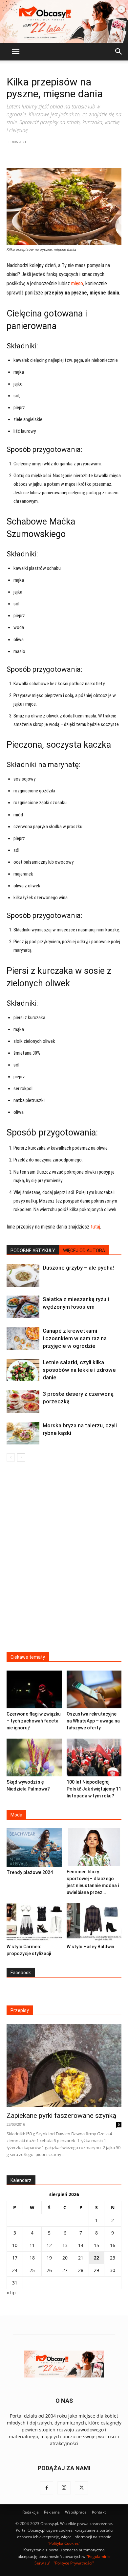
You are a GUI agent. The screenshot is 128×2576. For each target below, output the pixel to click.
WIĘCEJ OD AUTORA (84, 1251)
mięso (77, 283)
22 (96, 2258)
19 (49, 2258)
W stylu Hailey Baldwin (90, 1947)
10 (15, 2245)
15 (96, 2245)
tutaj (95, 1227)
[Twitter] (81, 2488)
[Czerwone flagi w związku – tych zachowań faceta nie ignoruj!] (34, 1689)
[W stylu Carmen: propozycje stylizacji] (34, 1922)
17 (15, 2258)
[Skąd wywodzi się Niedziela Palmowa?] (34, 1757)
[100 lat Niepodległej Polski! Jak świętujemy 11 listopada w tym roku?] (94, 1757)
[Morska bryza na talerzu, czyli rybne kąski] (23, 1433)
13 (65, 2245)
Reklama (52, 2512)
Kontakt (99, 2512)
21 (81, 2258)
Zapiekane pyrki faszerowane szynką (61, 2116)
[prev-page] (11, 1457)
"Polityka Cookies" (64, 2543)
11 (32, 2245)
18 (32, 2258)
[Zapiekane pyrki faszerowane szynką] (64, 2066)
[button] (15, 52)
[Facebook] (47, 2488)
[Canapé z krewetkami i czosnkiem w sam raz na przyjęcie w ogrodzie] (23, 1338)
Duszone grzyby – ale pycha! (78, 1268)
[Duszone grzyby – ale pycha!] (23, 1275)
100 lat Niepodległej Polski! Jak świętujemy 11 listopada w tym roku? (94, 1789)
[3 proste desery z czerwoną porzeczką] (23, 1402)
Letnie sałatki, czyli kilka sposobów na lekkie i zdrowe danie (79, 1370)
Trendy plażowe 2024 (30, 1872)
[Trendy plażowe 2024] (34, 1847)
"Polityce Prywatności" (74, 2563)
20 (65, 2258)
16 (113, 2245)
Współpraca (76, 2512)
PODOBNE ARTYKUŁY (33, 1251)
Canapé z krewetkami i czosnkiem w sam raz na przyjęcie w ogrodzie (75, 1338)
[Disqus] (64, 1561)
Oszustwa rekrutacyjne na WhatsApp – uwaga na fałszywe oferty (93, 1721)
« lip (11, 2293)
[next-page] (21, 1457)
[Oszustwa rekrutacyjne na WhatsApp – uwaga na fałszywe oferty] (94, 1689)
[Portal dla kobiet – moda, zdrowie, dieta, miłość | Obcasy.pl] (64, 21)
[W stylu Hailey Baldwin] (94, 1922)
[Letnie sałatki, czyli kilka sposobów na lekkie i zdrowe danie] (23, 1370)
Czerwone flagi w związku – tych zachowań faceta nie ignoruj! (34, 1721)
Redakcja (31, 2512)
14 (81, 2245)
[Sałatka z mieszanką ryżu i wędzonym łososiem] (23, 1307)
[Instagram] (64, 2488)
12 (49, 2245)
